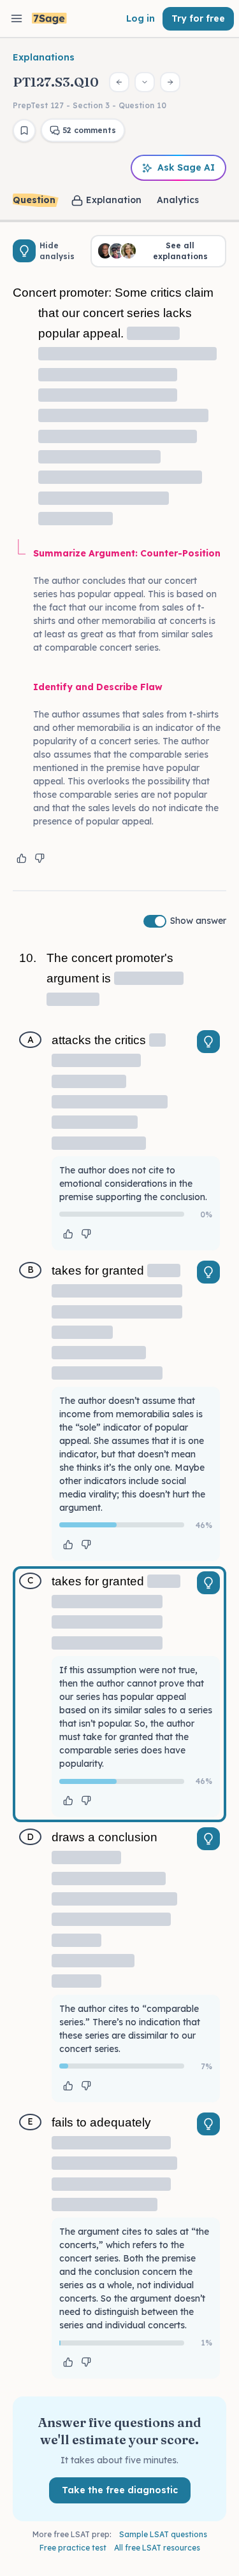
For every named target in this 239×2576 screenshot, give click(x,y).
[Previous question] (119, 82)
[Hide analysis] (24, 251)
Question (34, 200)
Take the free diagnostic (120, 2490)
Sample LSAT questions (163, 2534)
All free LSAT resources (157, 2548)
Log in (141, 18)
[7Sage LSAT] (49, 19)
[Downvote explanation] (40, 858)
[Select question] (145, 82)
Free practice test (73, 2548)
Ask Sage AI (186, 167)
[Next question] (170, 82)
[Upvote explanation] (22, 858)
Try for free (198, 18)
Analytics (178, 200)
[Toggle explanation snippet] (208, 1042)
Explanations (44, 57)
